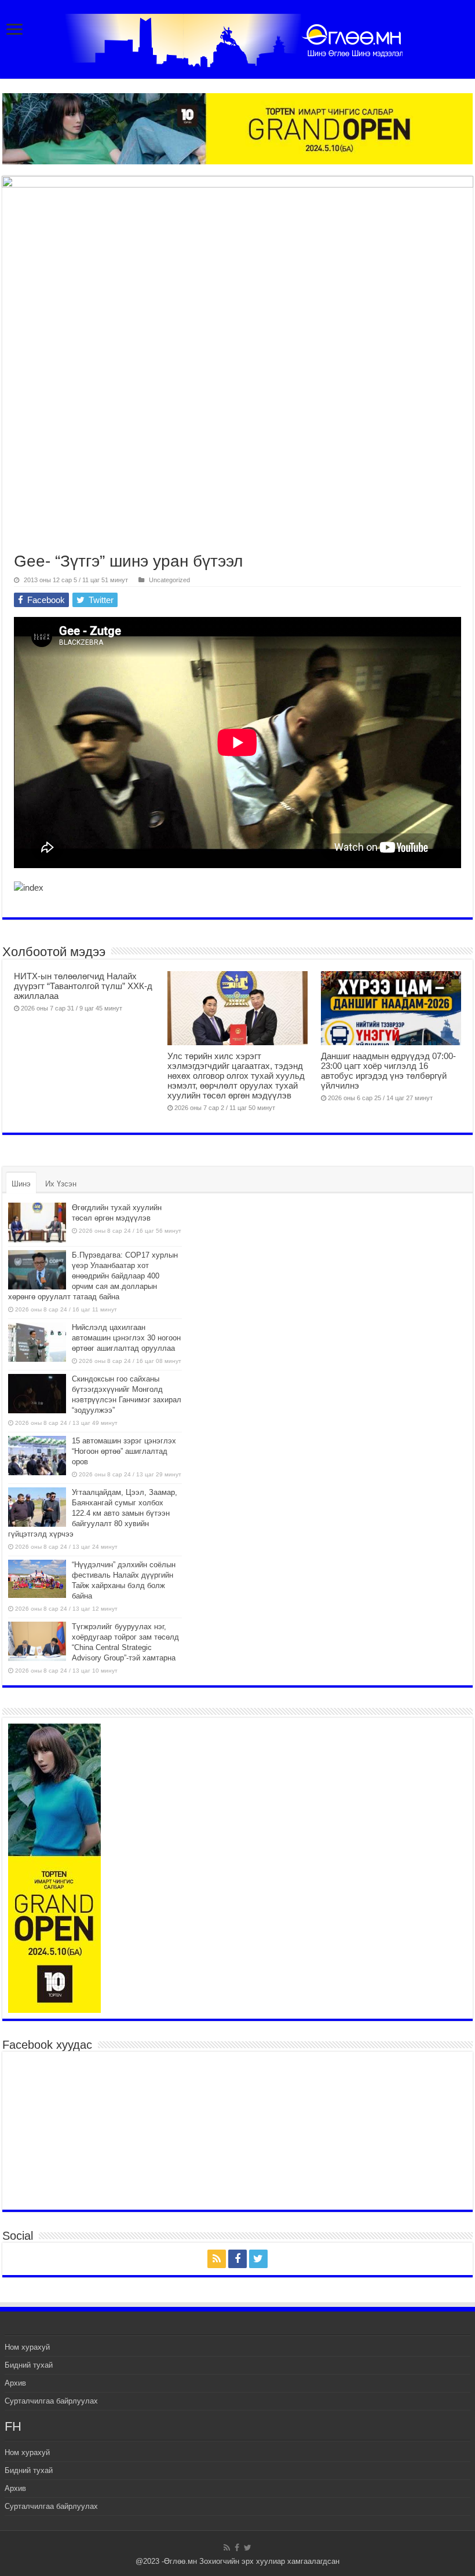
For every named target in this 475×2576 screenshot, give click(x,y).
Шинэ (21, 1184)
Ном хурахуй (27, 2347)
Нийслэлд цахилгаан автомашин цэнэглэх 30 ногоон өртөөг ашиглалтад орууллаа (126, 1338)
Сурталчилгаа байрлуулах (51, 2401)
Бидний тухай (29, 2365)
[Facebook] (237, 2259)
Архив (15, 2383)
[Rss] (217, 2259)
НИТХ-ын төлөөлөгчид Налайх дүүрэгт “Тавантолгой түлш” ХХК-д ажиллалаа (83, 986)
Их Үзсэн (61, 1184)
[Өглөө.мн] (237, 38)
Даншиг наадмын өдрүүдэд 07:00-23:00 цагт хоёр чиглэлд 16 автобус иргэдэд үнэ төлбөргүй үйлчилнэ (388, 1071)
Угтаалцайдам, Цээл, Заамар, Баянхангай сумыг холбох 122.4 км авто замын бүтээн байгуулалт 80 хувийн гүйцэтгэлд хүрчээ (93, 1513)
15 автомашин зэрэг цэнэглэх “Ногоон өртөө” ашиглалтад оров (124, 1451)
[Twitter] (258, 2259)
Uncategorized (169, 580)
